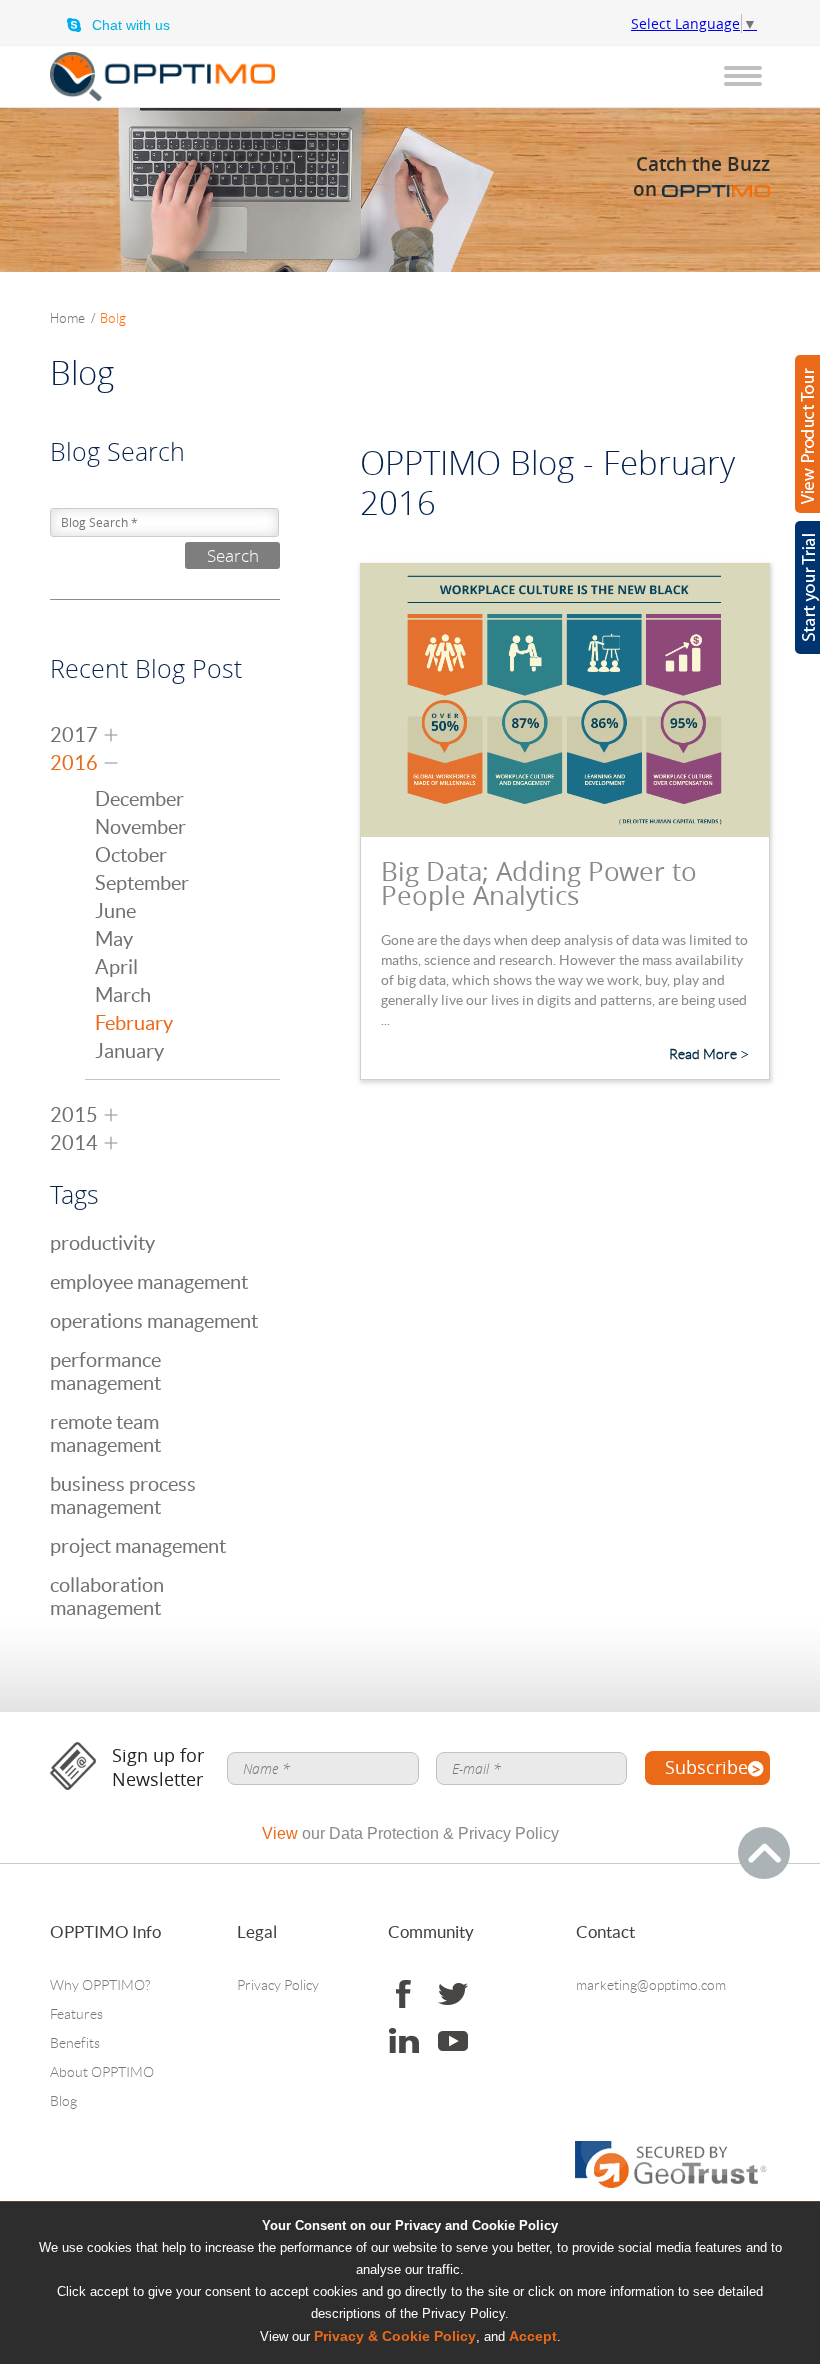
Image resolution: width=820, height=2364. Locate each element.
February (134, 1023)
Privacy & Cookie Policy (395, 2336)
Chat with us (131, 25)
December (139, 799)
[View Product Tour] (807, 434)
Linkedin (403, 2041)
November (140, 827)
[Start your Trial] (807, 587)
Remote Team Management (105, 1433)
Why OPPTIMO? (100, 1985)
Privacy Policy (278, 1985)
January (129, 1051)
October (131, 855)
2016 (74, 763)
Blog (63, 2101)
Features (76, 2014)
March (123, 995)
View (280, 1833)
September (142, 883)
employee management (149, 1282)
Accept (533, 2336)
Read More (703, 1054)
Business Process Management (123, 1495)
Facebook (403, 1994)
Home (72, 318)
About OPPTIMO (102, 2072)
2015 (74, 1115)
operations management (154, 1321)
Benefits (75, 2043)
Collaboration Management (107, 1596)
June (115, 911)
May (114, 939)
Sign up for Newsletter (158, 1767)
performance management (105, 1371)
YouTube (452, 2041)
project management (138, 1546)
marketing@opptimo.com (651, 1985)
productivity (102, 1243)
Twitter (452, 1994)
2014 (74, 1143)
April (116, 967)
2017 (74, 735)
